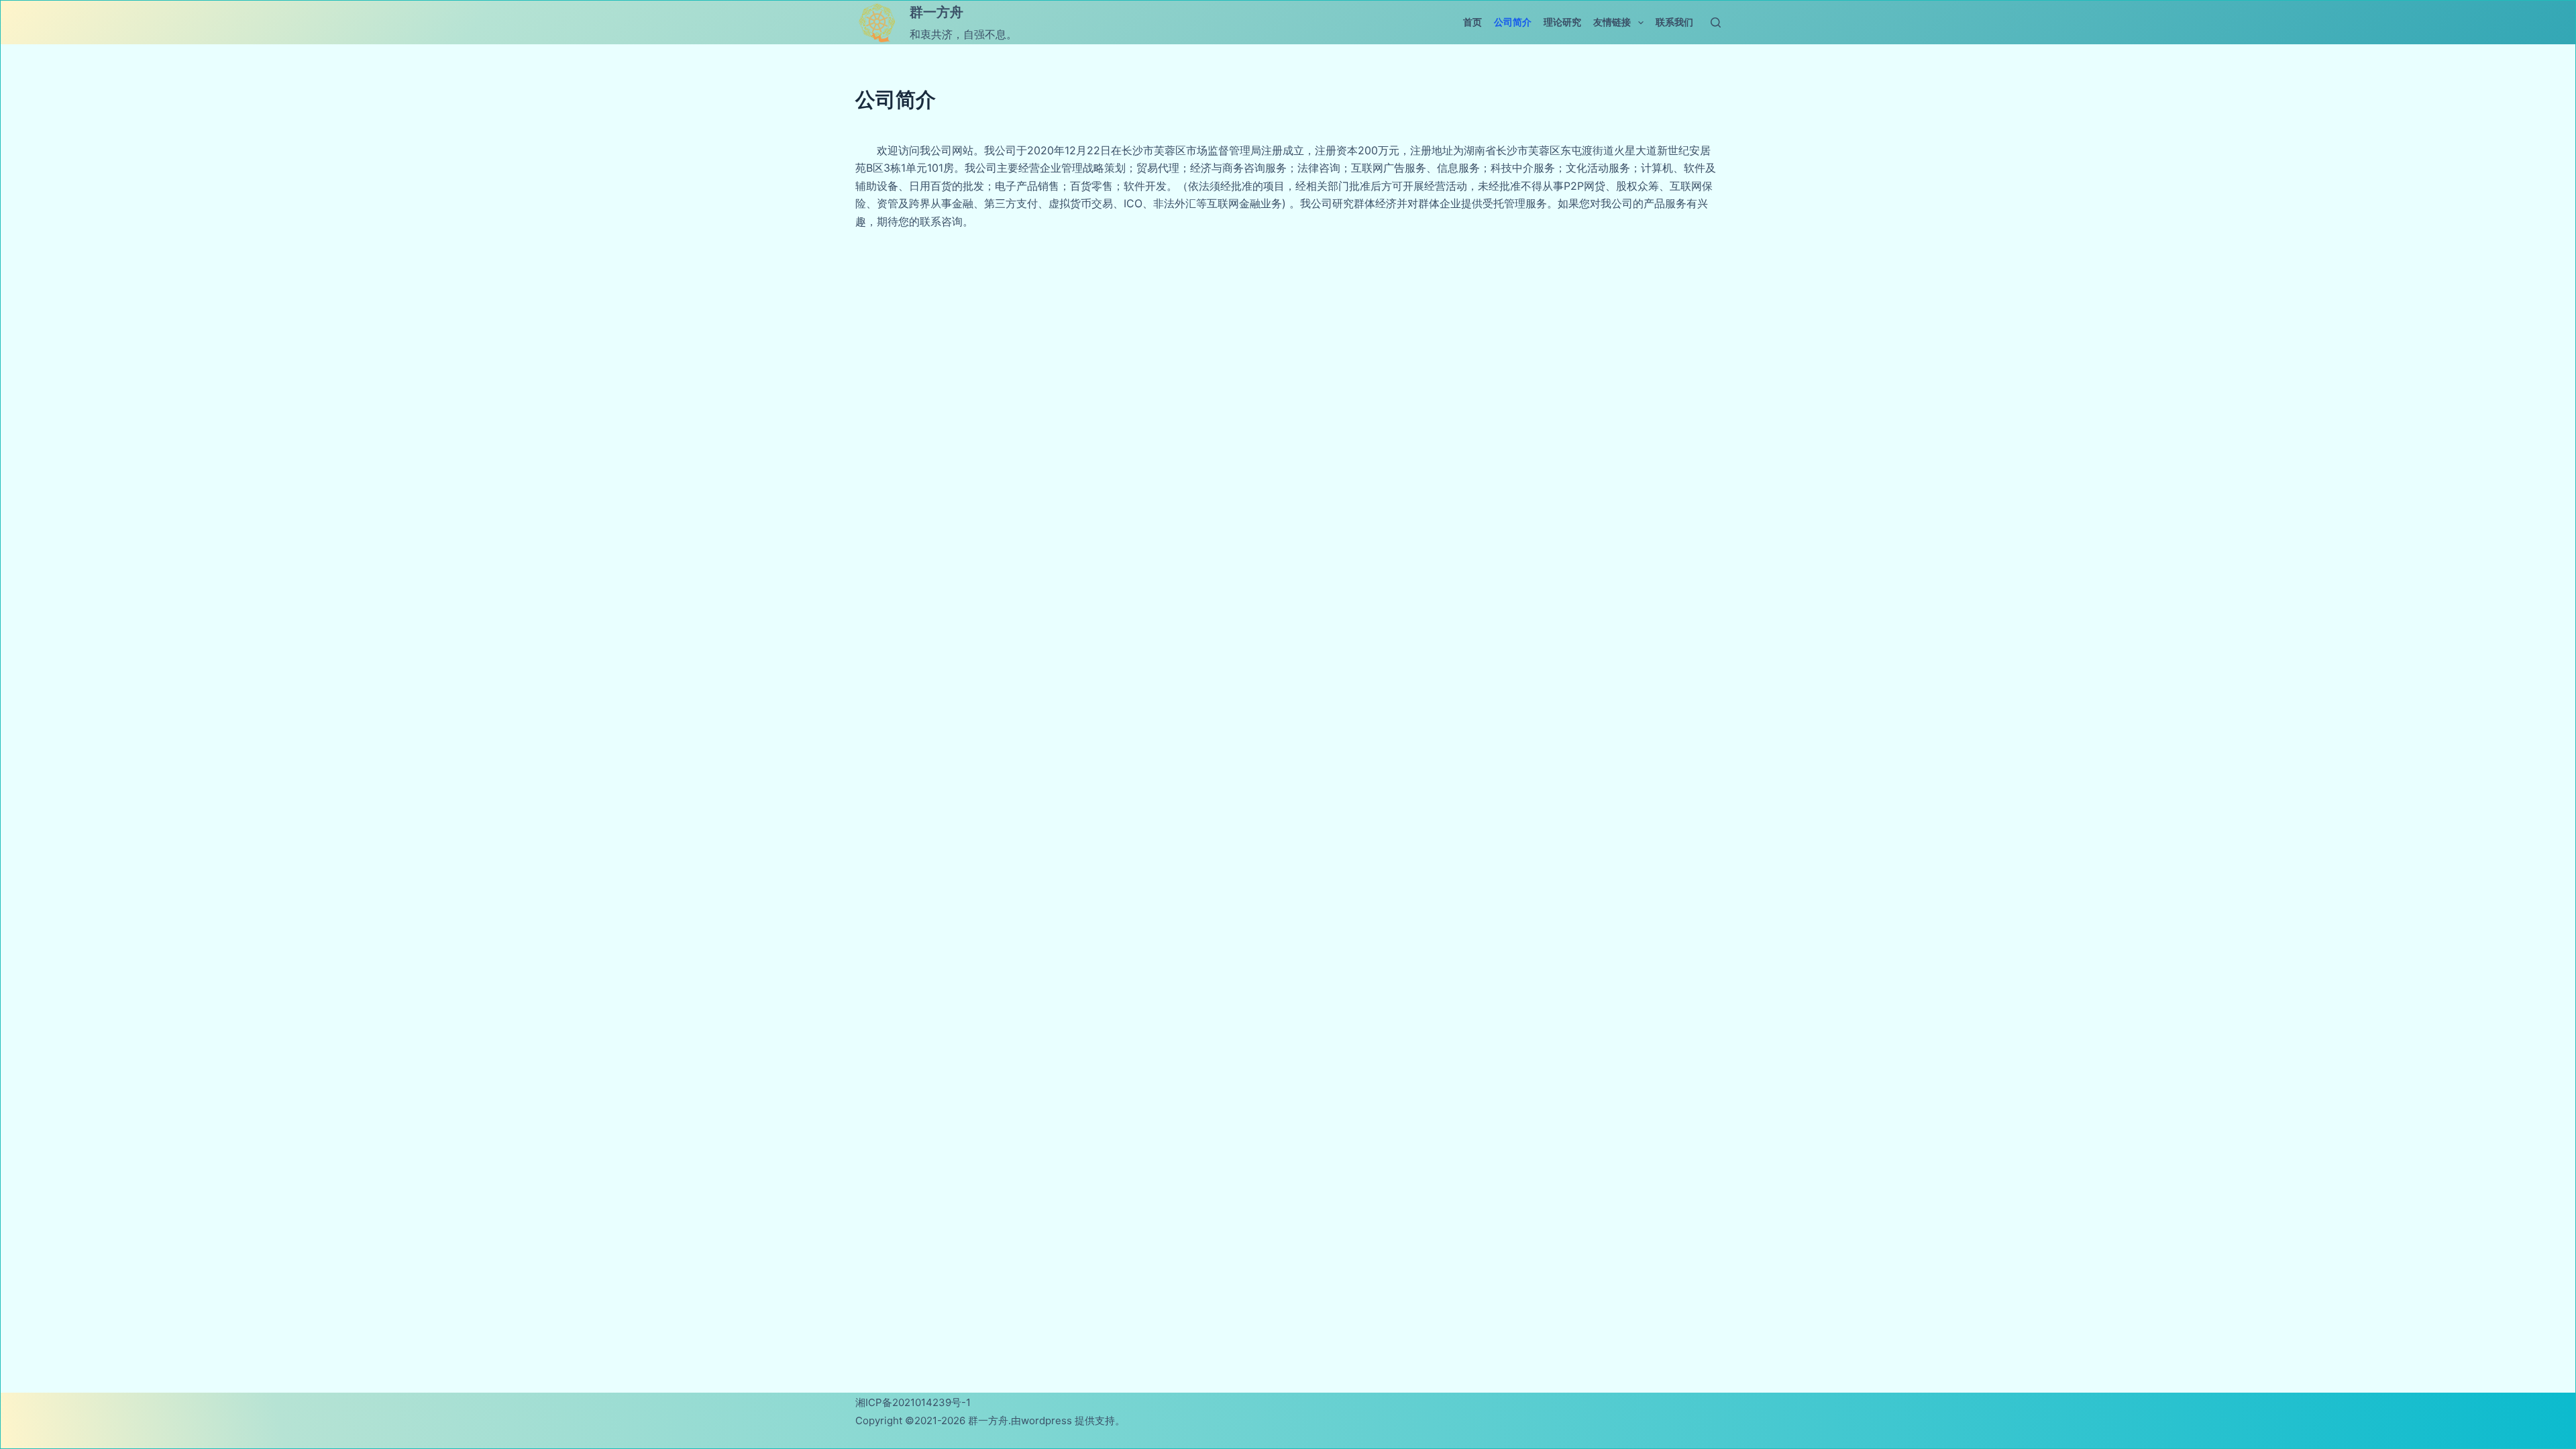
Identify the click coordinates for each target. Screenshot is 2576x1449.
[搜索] (1716, 22)
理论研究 (1562, 22)
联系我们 (1674, 22)
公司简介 (1513, 22)
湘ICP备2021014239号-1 (913, 1402)
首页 (1472, 22)
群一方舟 (936, 12)
